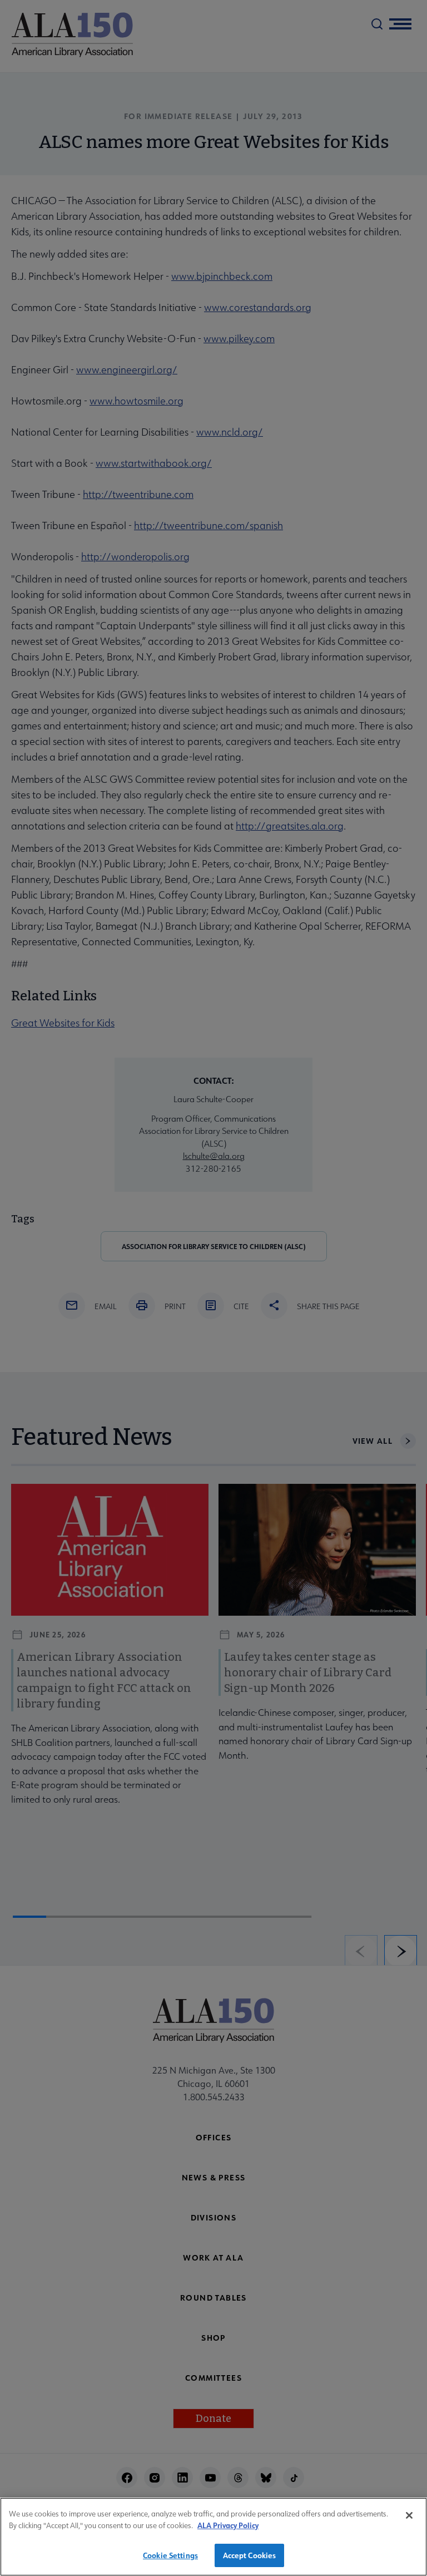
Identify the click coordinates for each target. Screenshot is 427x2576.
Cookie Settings (170, 2555)
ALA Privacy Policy (228, 2525)
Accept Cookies (250, 2555)
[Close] (409, 2515)
